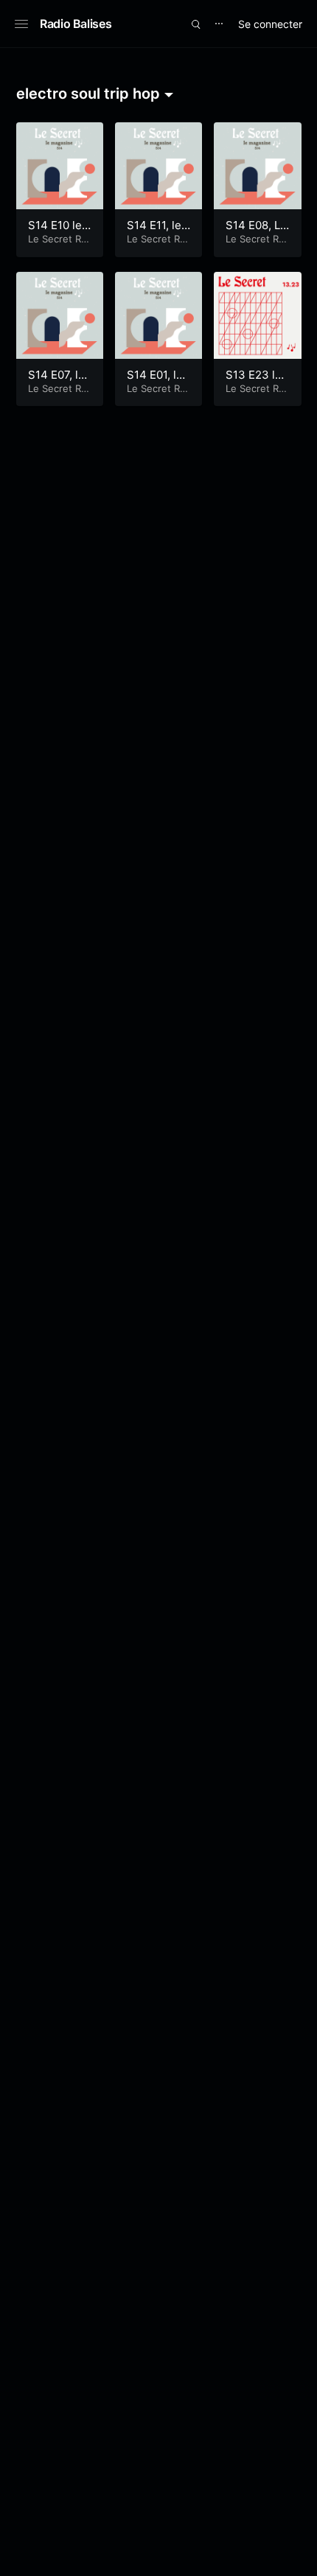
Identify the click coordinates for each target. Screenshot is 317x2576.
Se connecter (270, 24)
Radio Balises (76, 24)
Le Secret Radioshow (57, 245)
